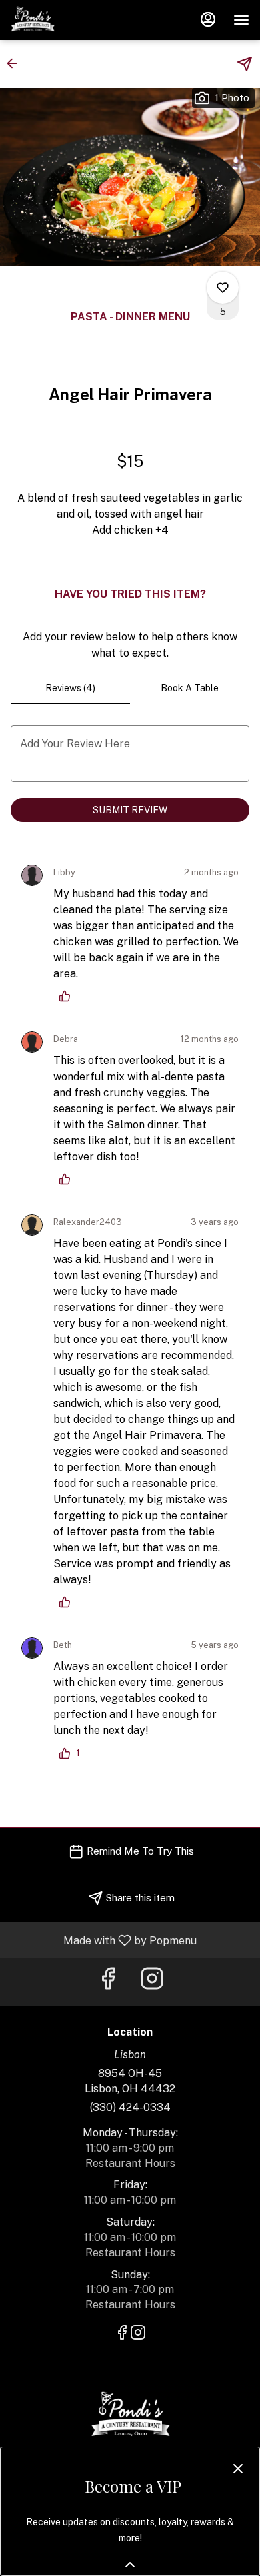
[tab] (70, 688)
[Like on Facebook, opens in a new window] (108, 1982)
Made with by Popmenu (103, 1940)
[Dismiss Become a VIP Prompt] (238, 2469)
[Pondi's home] (71, 20)
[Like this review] (68, 996)
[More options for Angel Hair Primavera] (223, 288)
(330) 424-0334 (130, 2107)
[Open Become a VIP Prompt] (130, 2565)
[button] (16, 63)
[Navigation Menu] (241, 20)
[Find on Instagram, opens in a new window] (152, 1982)
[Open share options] (245, 64)
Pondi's (130, 2416)
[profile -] (208, 19)
